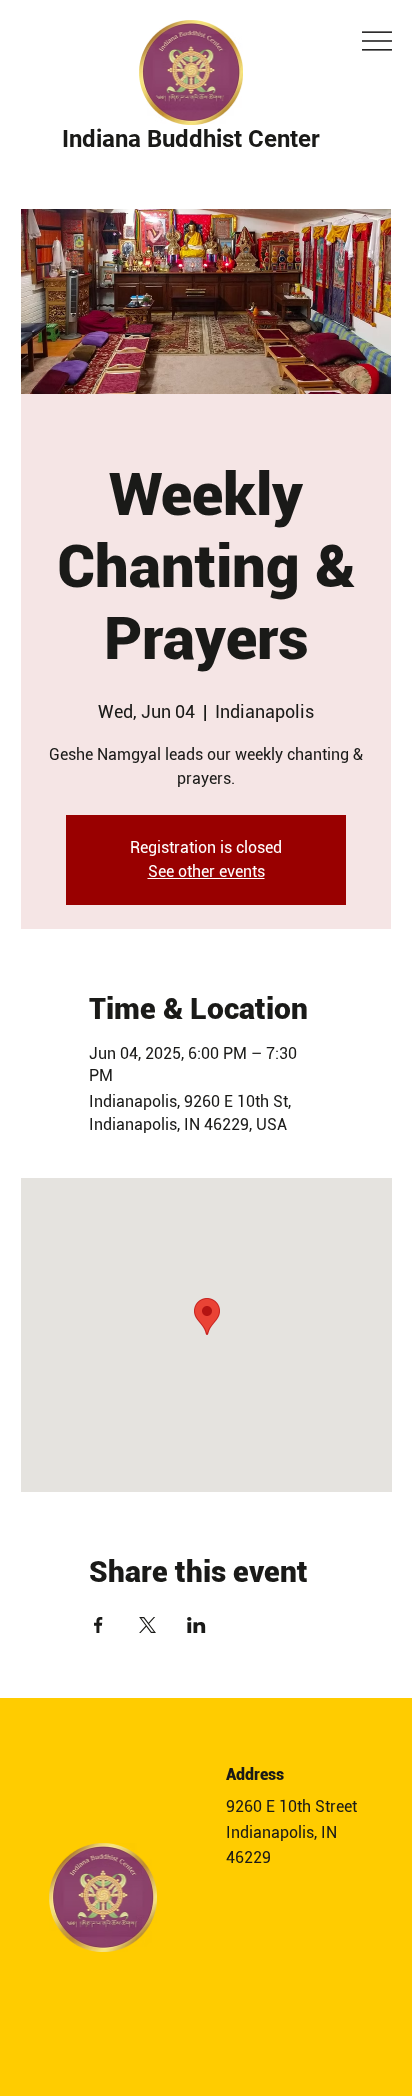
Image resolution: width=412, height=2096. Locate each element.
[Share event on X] (147, 1625)
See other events (206, 871)
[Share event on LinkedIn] (196, 1625)
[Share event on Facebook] (98, 1625)
